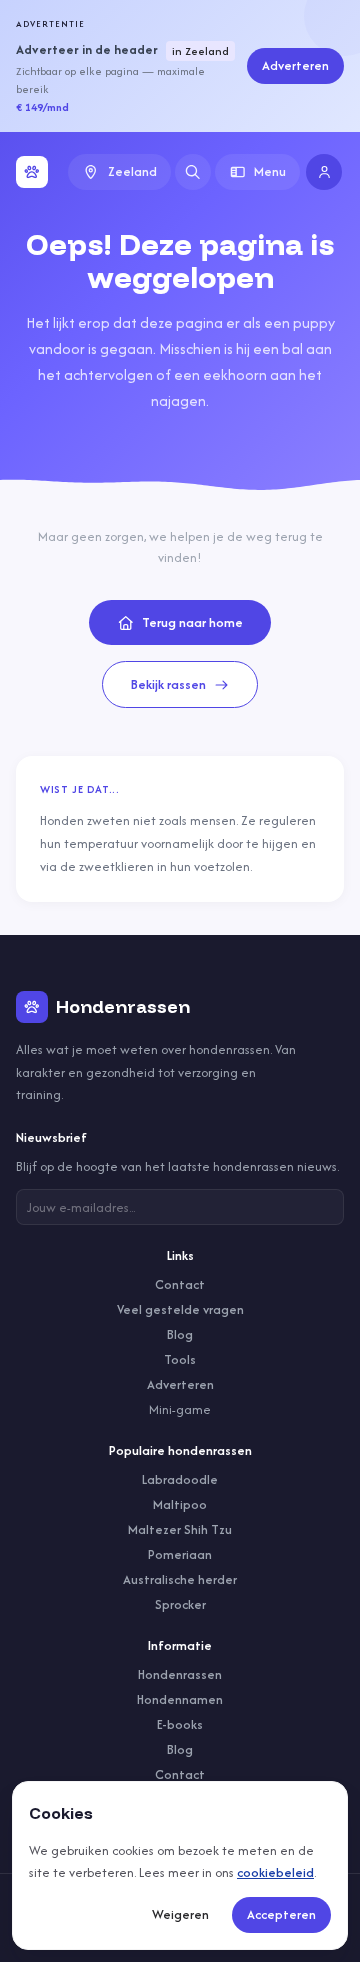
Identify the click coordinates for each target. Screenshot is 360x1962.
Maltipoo (180, 1504)
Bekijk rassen (168, 684)
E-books (180, 1724)
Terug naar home (192, 622)
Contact (180, 1284)
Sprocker (180, 1604)
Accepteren (281, 1914)
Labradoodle (180, 1479)
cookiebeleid (275, 1872)
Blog (180, 1334)
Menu (270, 171)
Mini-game (180, 1409)
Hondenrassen (180, 1674)
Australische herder (180, 1579)
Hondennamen (180, 1699)
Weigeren (180, 1914)
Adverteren (295, 65)
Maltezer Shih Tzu (180, 1529)
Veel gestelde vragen (180, 1309)
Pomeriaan (180, 1554)
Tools (180, 1359)
